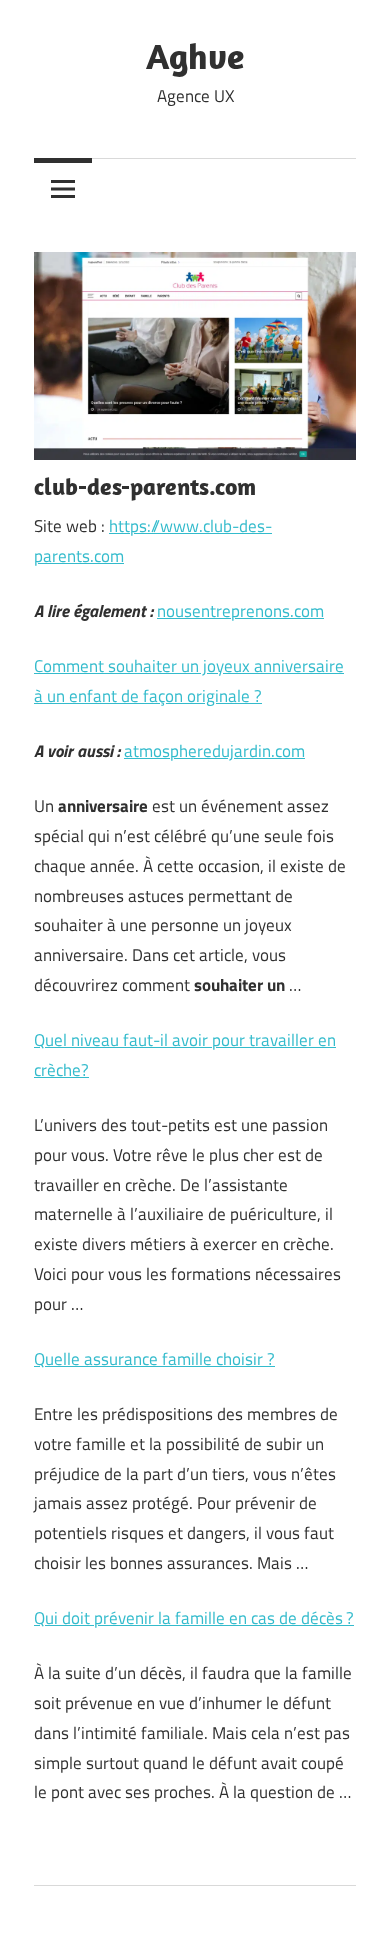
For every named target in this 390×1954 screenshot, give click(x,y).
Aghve (195, 55)
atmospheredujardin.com (214, 751)
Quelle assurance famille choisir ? (154, 1359)
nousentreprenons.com (240, 611)
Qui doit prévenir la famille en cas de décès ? (194, 1618)
